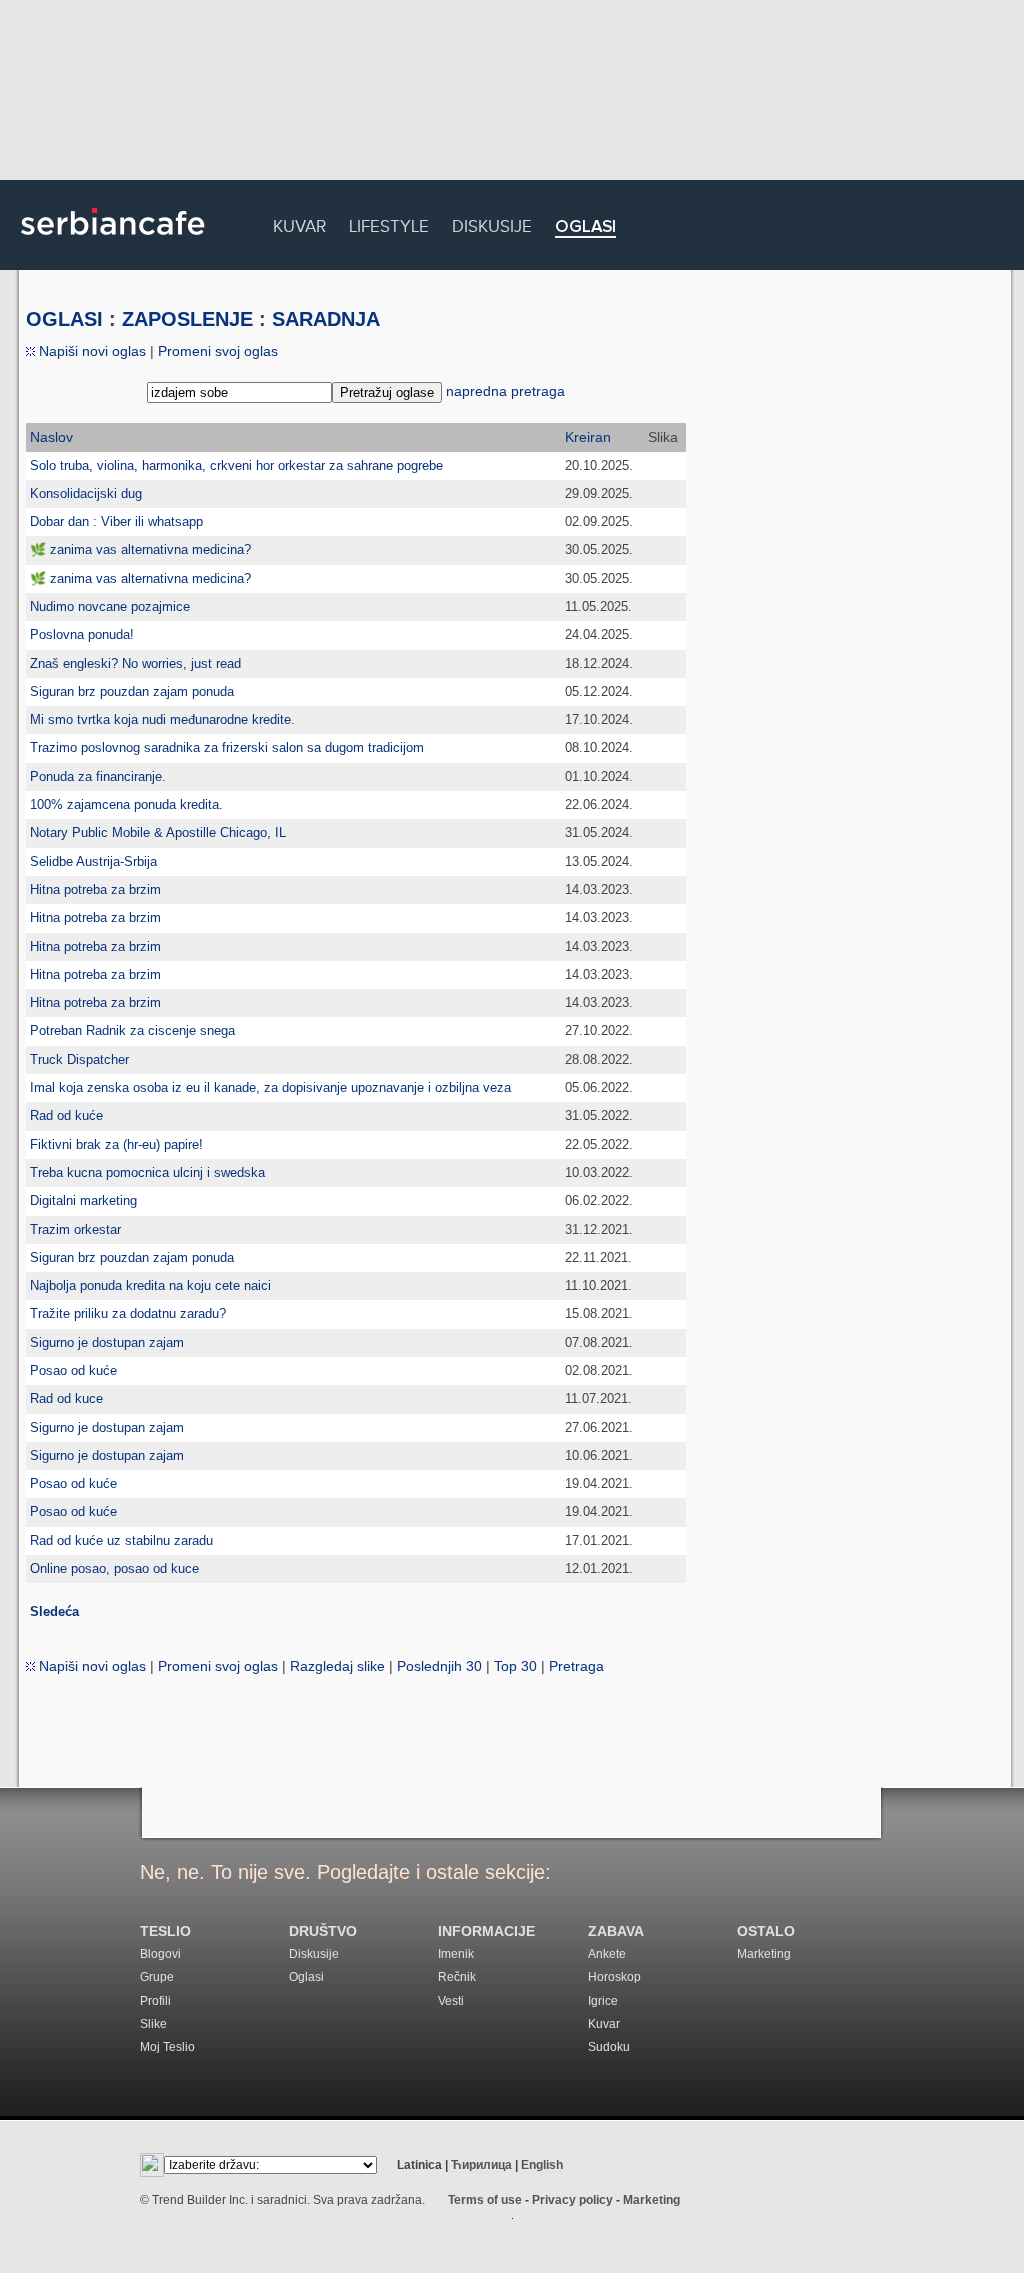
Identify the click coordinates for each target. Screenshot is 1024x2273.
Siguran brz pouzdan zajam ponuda (132, 691)
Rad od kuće (66, 1115)
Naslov (51, 437)
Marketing (764, 1954)
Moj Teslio (167, 2047)
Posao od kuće (73, 1370)
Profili (155, 2001)
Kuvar (299, 223)
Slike (153, 2024)
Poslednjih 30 (439, 1666)
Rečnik (457, 1977)
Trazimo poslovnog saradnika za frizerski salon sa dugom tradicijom (227, 747)
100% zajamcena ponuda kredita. (126, 804)
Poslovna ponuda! (82, 634)
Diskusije (492, 223)
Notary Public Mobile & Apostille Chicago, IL (158, 832)
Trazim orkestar (75, 1229)
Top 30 (515, 1666)
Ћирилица (481, 2165)
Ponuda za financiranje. (98, 776)
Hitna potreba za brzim (95, 889)
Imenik (456, 1954)
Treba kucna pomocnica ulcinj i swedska (147, 1172)
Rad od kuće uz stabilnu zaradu (121, 1540)
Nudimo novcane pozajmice (110, 606)
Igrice (603, 2001)
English (542, 2165)
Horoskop (614, 1977)
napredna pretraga (505, 391)
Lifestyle (389, 223)
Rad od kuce (66, 1398)
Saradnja (326, 319)
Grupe (157, 1977)
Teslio (165, 1931)
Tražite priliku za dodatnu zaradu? (128, 1313)
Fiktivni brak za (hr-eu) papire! (116, 1144)
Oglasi (585, 227)
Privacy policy (572, 2200)
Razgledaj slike (337, 1666)
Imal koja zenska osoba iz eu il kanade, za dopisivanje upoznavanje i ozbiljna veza (270, 1087)
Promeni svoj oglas (218, 351)
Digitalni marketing (83, 1200)
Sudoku (609, 2047)
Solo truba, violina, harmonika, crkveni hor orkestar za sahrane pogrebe (236, 465)
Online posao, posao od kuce (114, 1568)
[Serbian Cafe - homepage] (113, 242)
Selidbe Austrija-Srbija (93, 861)
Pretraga (576, 1666)
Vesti (451, 2001)
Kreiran (588, 437)
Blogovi (160, 1954)
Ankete (607, 1954)
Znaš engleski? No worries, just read (135, 663)
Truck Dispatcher (79, 1059)
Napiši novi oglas (90, 351)
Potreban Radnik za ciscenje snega (132, 1030)
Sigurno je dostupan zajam (107, 1342)
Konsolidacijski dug (86, 493)
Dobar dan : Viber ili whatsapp (116, 521)
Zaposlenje (187, 319)
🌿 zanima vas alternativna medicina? (140, 549)
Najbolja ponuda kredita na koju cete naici (150, 1285)
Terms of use (485, 2200)
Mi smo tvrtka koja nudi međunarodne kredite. (162, 719)
